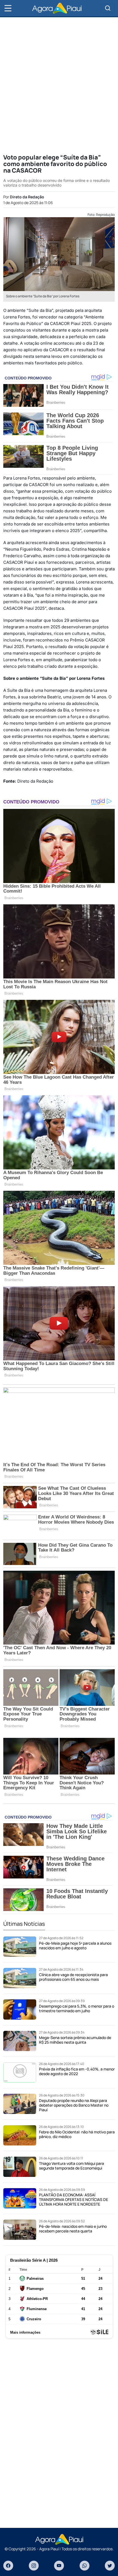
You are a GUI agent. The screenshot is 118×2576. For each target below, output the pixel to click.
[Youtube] (59, 2566)
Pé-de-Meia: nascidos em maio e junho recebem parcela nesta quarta (73, 2229)
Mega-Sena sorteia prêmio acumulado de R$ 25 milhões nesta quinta (75, 2040)
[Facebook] (8, 2566)
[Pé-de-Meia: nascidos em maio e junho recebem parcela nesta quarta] (20, 2230)
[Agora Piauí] (57, 8)
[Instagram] (34, 2566)
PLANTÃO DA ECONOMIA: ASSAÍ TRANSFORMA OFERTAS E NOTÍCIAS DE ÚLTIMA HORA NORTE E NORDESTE (74, 2199)
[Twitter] (110, 2566)
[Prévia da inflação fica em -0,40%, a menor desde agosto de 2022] (20, 2073)
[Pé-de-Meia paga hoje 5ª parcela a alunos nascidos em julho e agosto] (20, 1947)
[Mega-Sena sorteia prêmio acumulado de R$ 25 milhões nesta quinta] (20, 2041)
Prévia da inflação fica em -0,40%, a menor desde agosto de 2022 (77, 2071)
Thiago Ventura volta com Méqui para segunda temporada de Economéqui (71, 2166)
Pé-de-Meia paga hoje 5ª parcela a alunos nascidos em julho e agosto (75, 1945)
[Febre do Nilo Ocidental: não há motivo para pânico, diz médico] (20, 2135)
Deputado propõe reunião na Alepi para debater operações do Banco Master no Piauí (74, 2105)
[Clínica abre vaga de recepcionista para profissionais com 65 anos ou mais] (20, 1978)
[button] (8, 8)
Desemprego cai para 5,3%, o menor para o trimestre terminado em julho (77, 2008)
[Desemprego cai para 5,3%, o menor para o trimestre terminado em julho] (20, 2009)
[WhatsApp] (85, 2566)
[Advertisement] (59, 85)
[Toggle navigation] (108, 8)
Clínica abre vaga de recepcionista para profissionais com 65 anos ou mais (73, 1977)
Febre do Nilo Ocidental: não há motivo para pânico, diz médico (77, 2134)
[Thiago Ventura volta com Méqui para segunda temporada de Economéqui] (20, 2167)
